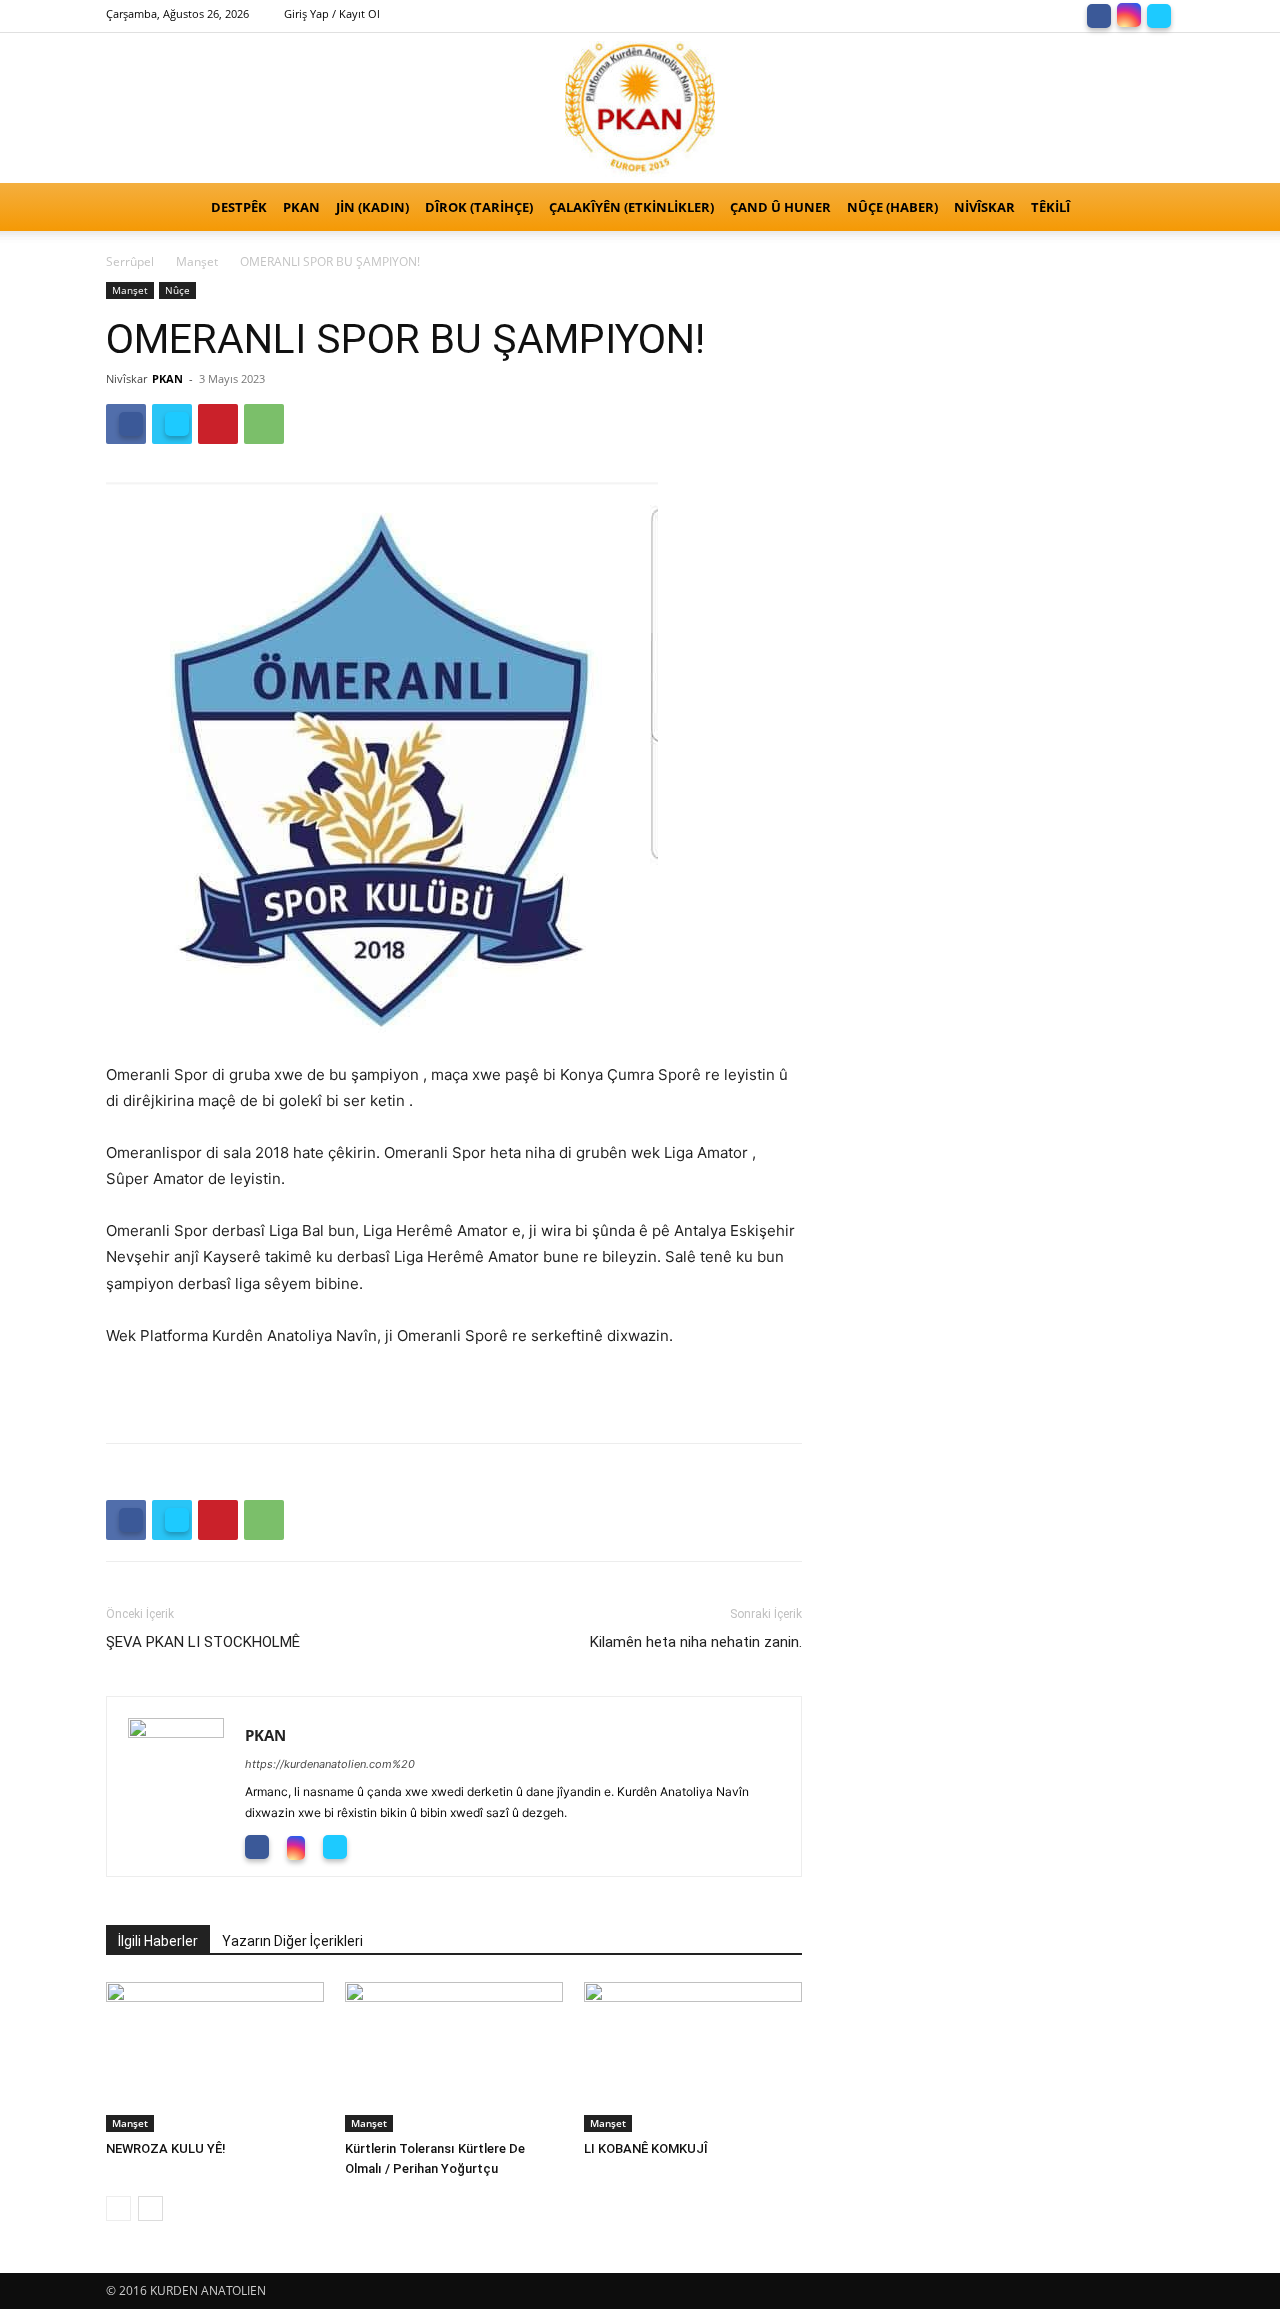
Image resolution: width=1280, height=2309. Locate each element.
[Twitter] (1159, 14)
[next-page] (150, 2208)
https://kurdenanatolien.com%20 (330, 1764)
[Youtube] (381, 1846)
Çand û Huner (780, 207)
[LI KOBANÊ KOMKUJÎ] (693, 2057)
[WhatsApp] (264, 424)
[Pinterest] (218, 424)
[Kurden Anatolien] (640, 108)
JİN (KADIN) (372, 207)
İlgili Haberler (158, 1941)
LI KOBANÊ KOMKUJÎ (646, 2148)
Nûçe (177, 290)
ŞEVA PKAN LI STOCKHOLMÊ (205, 1642)
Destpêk (239, 207)
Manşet (197, 261)
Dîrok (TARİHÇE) (479, 207)
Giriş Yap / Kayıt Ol (332, 13)
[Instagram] (1129, 14)
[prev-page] (118, 2208)
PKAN (301, 207)
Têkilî (1050, 207)
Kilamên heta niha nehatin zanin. (696, 1642)
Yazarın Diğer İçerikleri (292, 1941)
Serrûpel (130, 261)
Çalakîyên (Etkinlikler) (631, 207)
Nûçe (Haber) (892, 207)
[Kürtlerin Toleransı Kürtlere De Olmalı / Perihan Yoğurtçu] (454, 2057)
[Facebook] (1099, 14)
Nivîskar (984, 207)
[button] (1150, 208)
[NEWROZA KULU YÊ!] (215, 2057)
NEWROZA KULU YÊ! (170, 2148)
